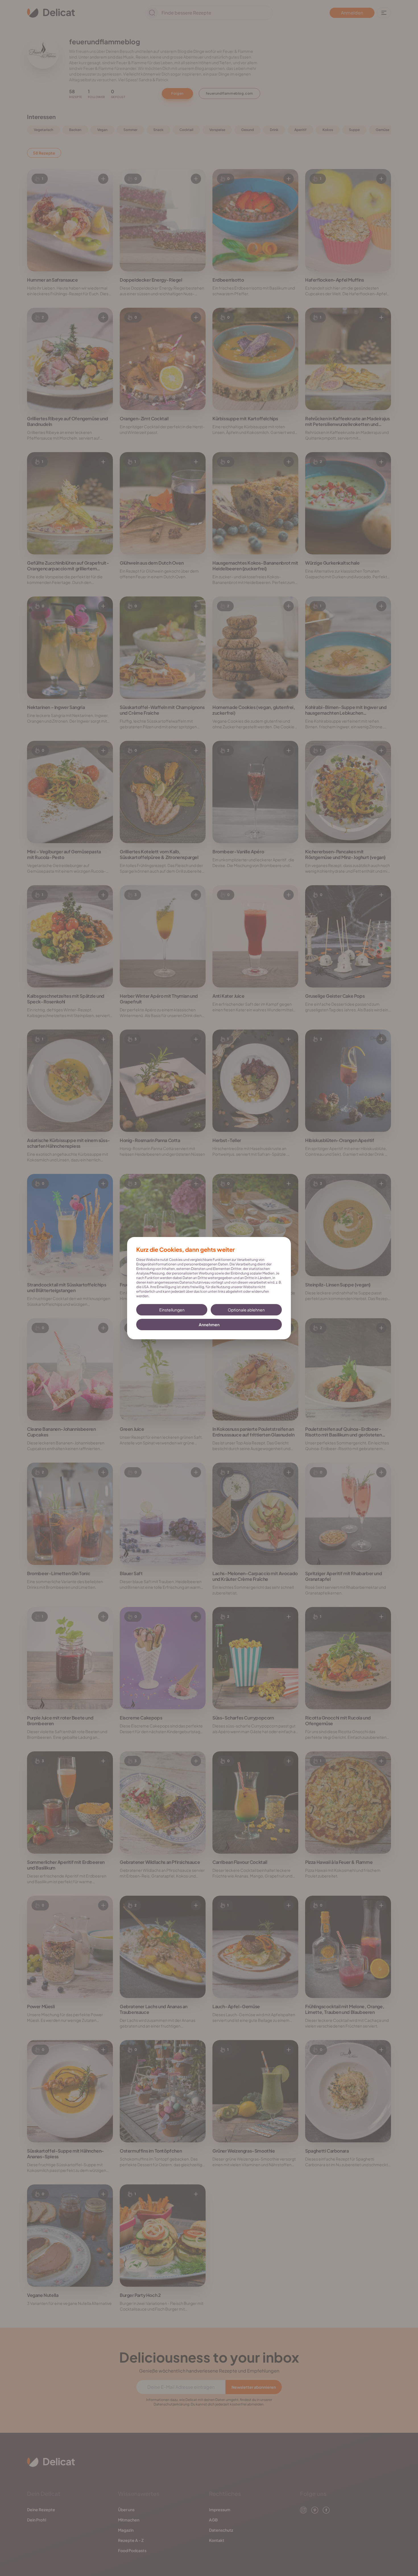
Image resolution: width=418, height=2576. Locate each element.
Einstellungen (172, 1310)
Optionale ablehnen (246, 1310)
